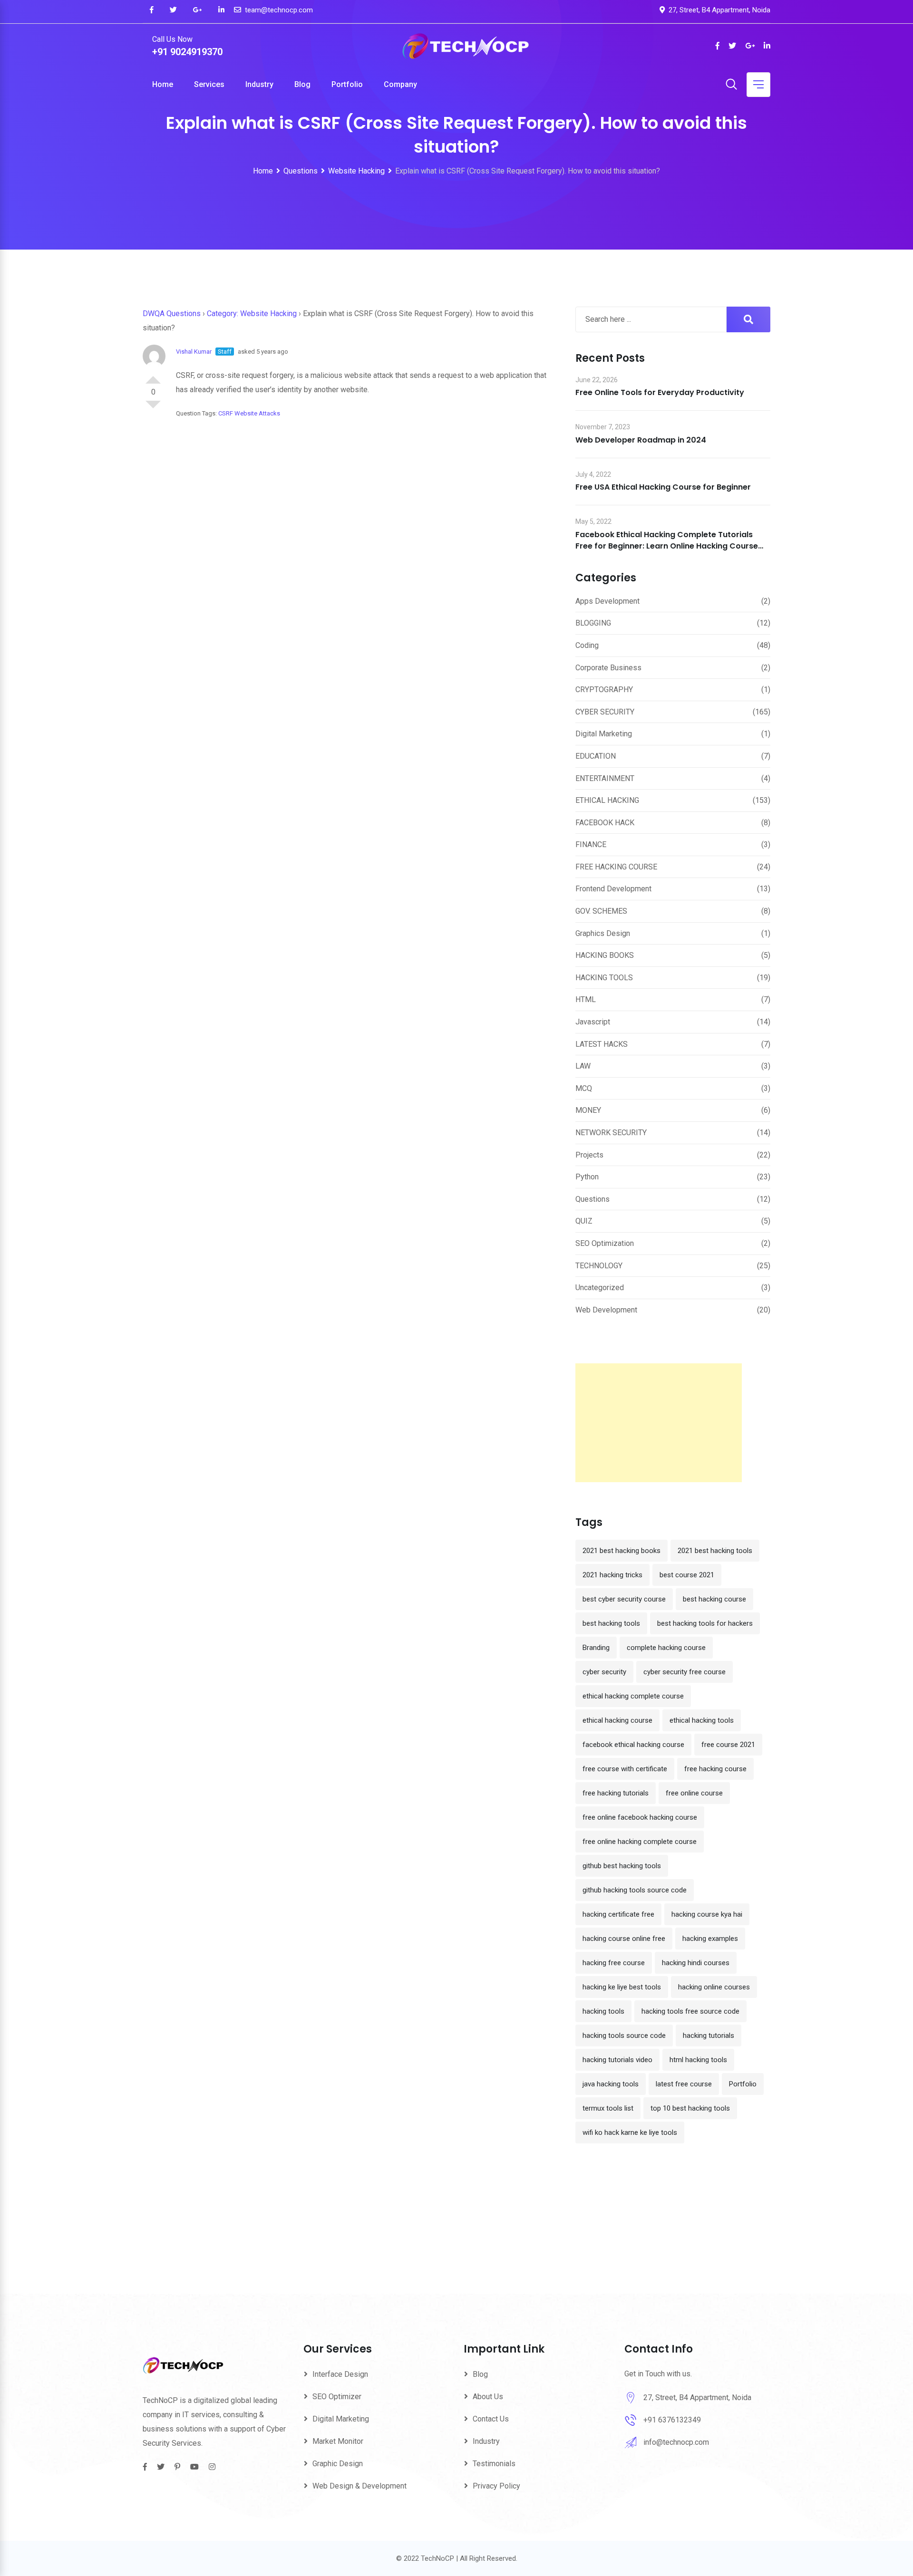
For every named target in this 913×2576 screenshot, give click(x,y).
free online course (694, 1793)
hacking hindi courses (696, 1963)
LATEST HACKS (602, 1044)
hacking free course (614, 1963)
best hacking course (714, 1599)
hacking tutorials (709, 2036)
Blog (302, 84)
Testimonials (494, 2464)
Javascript (593, 1022)
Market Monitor (338, 2441)
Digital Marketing (604, 734)
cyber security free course (685, 1672)
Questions (592, 1199)
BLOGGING (593, 623)
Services (209, 84)
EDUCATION (596, 756)
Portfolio (347, 84)
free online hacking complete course (640, 1842)
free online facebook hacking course (640, 1817)
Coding (587, 645)
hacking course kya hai (707, 1914)
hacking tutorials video (617, 2060)
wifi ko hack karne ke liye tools (630, 2132)
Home (163, 84)
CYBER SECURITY (605, 712)
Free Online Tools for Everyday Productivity (660, 392)
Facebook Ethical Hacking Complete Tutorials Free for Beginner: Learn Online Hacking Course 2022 (667, 546)
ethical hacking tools (702, 1720)
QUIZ (584, 1221)
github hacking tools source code (635, 1890)
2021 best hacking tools (715, 1551)
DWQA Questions (172, 314)
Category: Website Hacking (252, 314)
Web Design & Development (359, 2486)
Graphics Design (603, 933)
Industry (259, 84)
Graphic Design (338, 2464)
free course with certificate (625, 1769)
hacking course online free (624, 1939)
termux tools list (608, 2108)
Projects (589, 1155)
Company (400, 84)
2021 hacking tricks (612, 1575)
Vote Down (153, 408)
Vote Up (153, 376)
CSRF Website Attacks (249, 413)
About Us (488, 2397)
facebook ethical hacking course (633, 1745)
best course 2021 (687, 1575)
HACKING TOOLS (604, 978)
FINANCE (591, 844)
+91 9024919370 (187, 52)
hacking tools (603, 2011)
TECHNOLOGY (599, 1266)
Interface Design (340, 2374)
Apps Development (607, 601)
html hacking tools (698, 2060)
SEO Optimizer (337, 2397)
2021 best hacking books (622, 1551)
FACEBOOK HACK (605, 823)
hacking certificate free (618, 1914)
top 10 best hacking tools (690, 2108)
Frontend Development (613, 889)
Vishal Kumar (194, 352)
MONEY (588, 1110)
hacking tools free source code (690, 2011)
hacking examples (710, 1939)
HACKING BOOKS (605, 955)
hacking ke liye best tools (622, 1987)
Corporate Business (608, 668)
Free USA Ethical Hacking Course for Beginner (663, 487)
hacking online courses (714, 1987)
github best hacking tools (622, 1866)
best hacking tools (611, 1623)
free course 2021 (728, 1745)
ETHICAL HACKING (607, 800)
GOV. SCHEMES (601, 911)
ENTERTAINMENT (605, 778)
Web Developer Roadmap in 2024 (641, 440)
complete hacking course (666, 1648)
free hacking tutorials (616, 1793)
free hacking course (715, 1769)
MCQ (584, 1088)
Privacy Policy (496, 2486)
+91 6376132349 (672, 2420)
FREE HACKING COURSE (616, 867)
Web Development (606, 1310)
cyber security (604, 1672)
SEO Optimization (605, 1243)
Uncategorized (600, 1288)
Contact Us (491, 2419)
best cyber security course (624, 1599)
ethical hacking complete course (633, 1696)
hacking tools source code (624, 2036)
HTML (586, 999)
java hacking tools (611, 2084)
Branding (596, 1648)
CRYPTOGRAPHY (604, 690)
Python (587, 1177)
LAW (583, 1066)
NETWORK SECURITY (611, 1133)
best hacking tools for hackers (705, 1623)
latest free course (684, 2084)
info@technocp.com (676, 2442)
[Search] (731, 85)
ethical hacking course (617, 1720)
